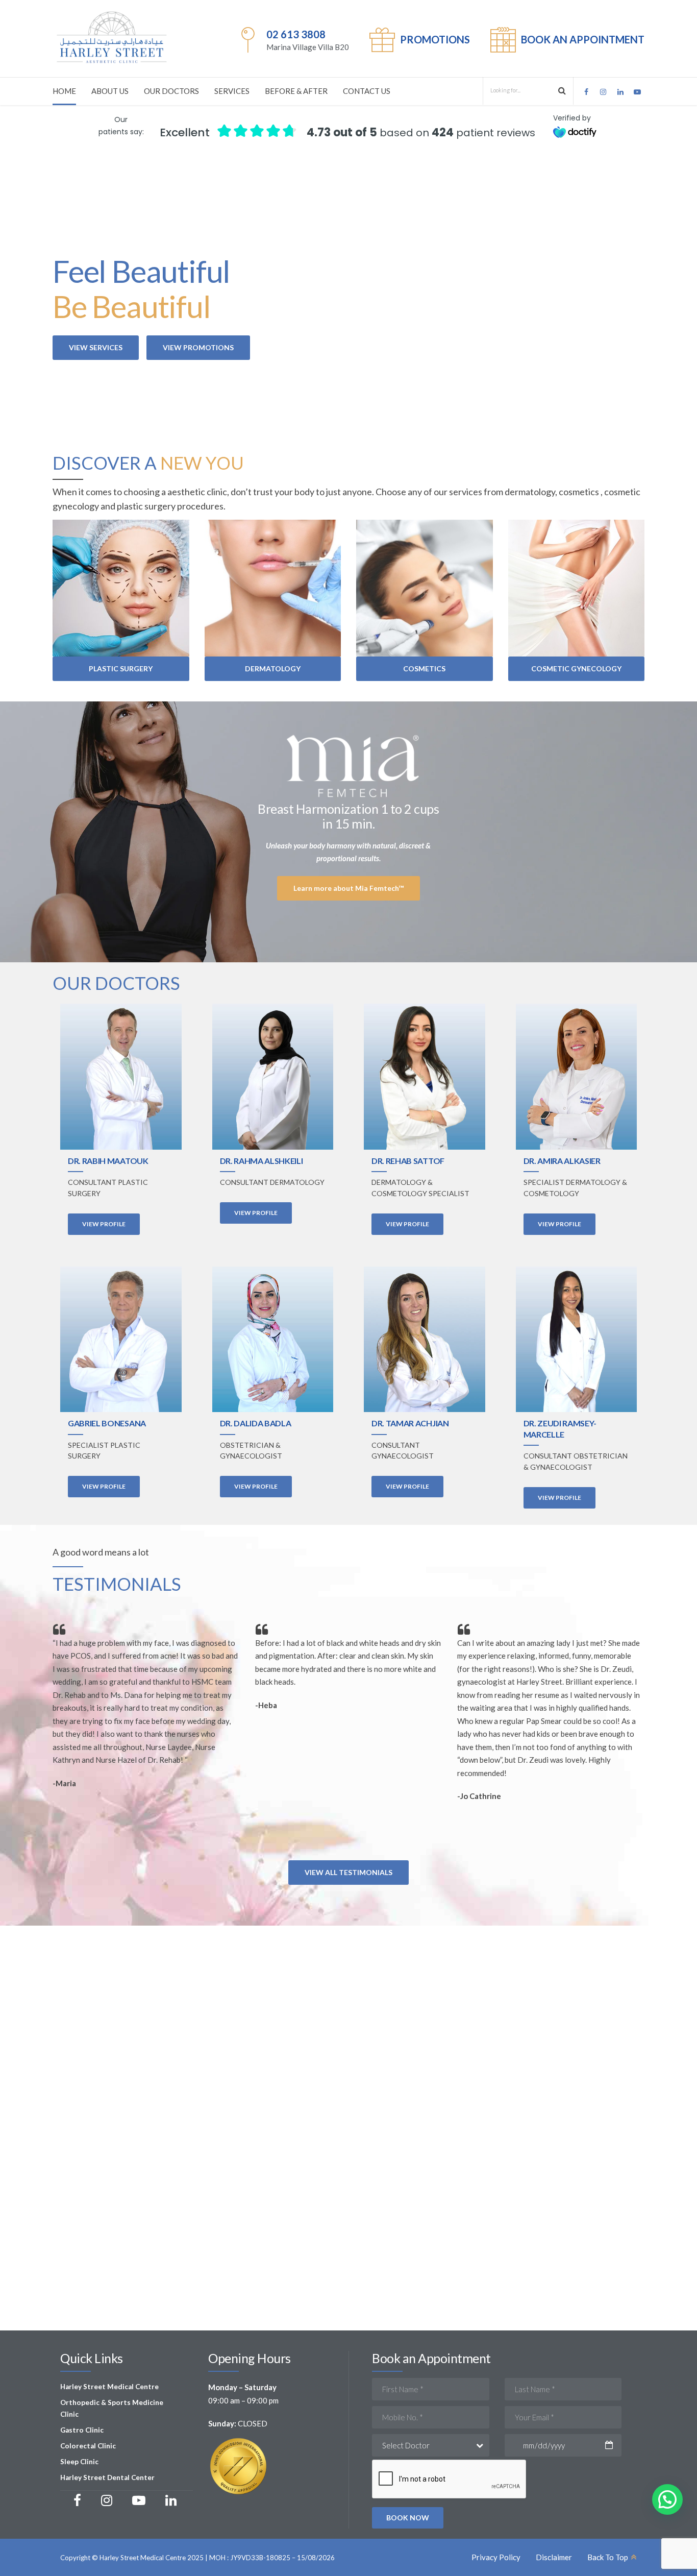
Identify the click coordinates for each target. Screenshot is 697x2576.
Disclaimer (554, 2557)
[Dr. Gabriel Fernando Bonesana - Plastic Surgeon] (121, 1339)
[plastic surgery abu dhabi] (121, 588)
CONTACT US (367, 91)
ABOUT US (110, 91)
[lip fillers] (273, 588)
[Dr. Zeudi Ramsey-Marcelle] (577, 1339)
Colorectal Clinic (88, 2446)
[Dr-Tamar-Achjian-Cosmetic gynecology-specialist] (425, 1339)
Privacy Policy (496, 2557)
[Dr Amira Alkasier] (577, 1076)
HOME (64, 91)
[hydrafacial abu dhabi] (425, 588)
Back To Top (608, 2557)
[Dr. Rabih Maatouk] (121, 1076)
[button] (667, 2499)
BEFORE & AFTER (296, 91)
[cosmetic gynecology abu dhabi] (577, 588)
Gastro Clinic (82, 2430)
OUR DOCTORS (171, 91)
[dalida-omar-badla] (273, 1339)
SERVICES (232, 91)
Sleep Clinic (79, 2462)
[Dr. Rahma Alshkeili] (273, 1076)
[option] (348, 1716)
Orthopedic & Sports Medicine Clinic (112, 2408)
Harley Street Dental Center (107, 2477)
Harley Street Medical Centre (109, 2387)
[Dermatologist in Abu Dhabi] (425, 1076)
